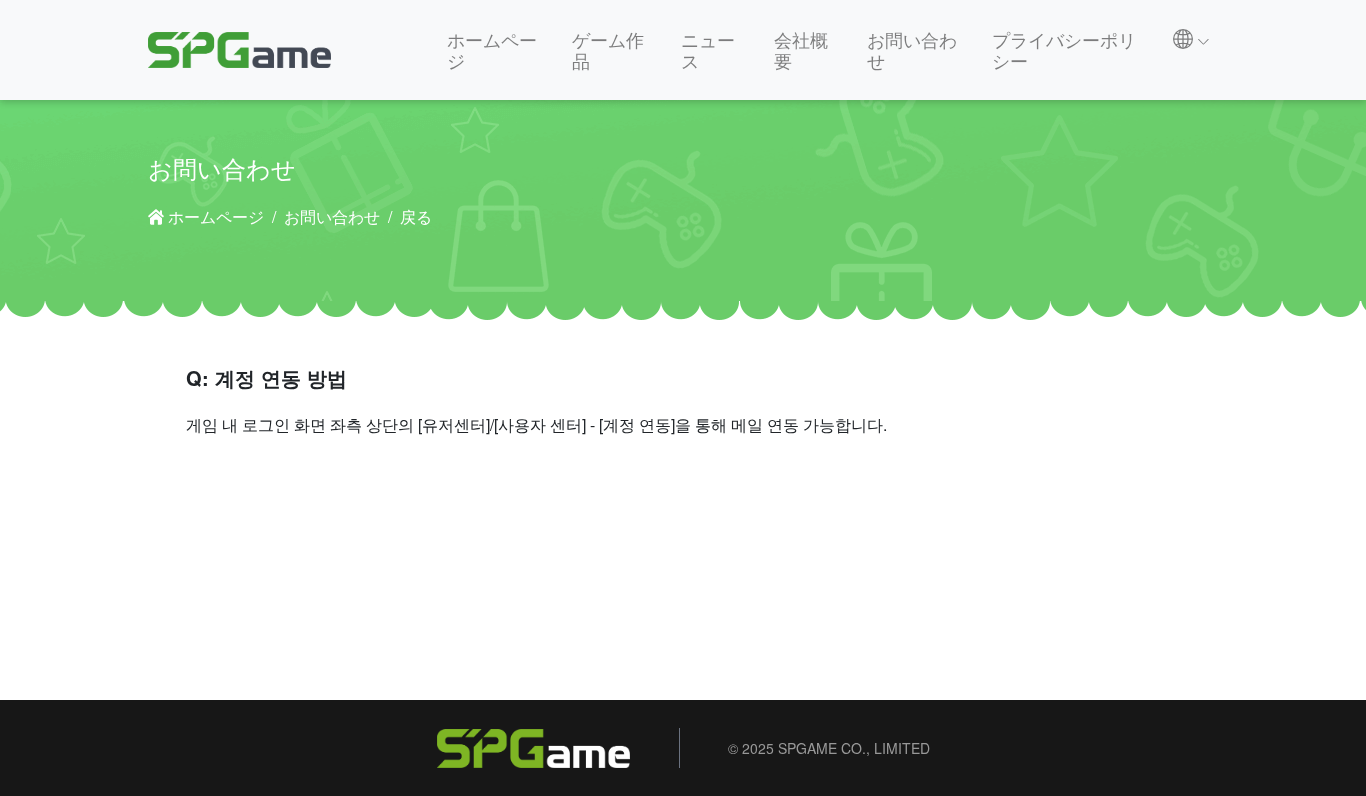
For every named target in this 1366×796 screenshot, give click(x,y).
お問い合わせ (912, 49)
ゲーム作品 (608, 49)
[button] (1191, 39)
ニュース (708, 49)
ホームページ (492, 49)
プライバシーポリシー (1064, 49)
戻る (416, 216)
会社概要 (801, 49)
